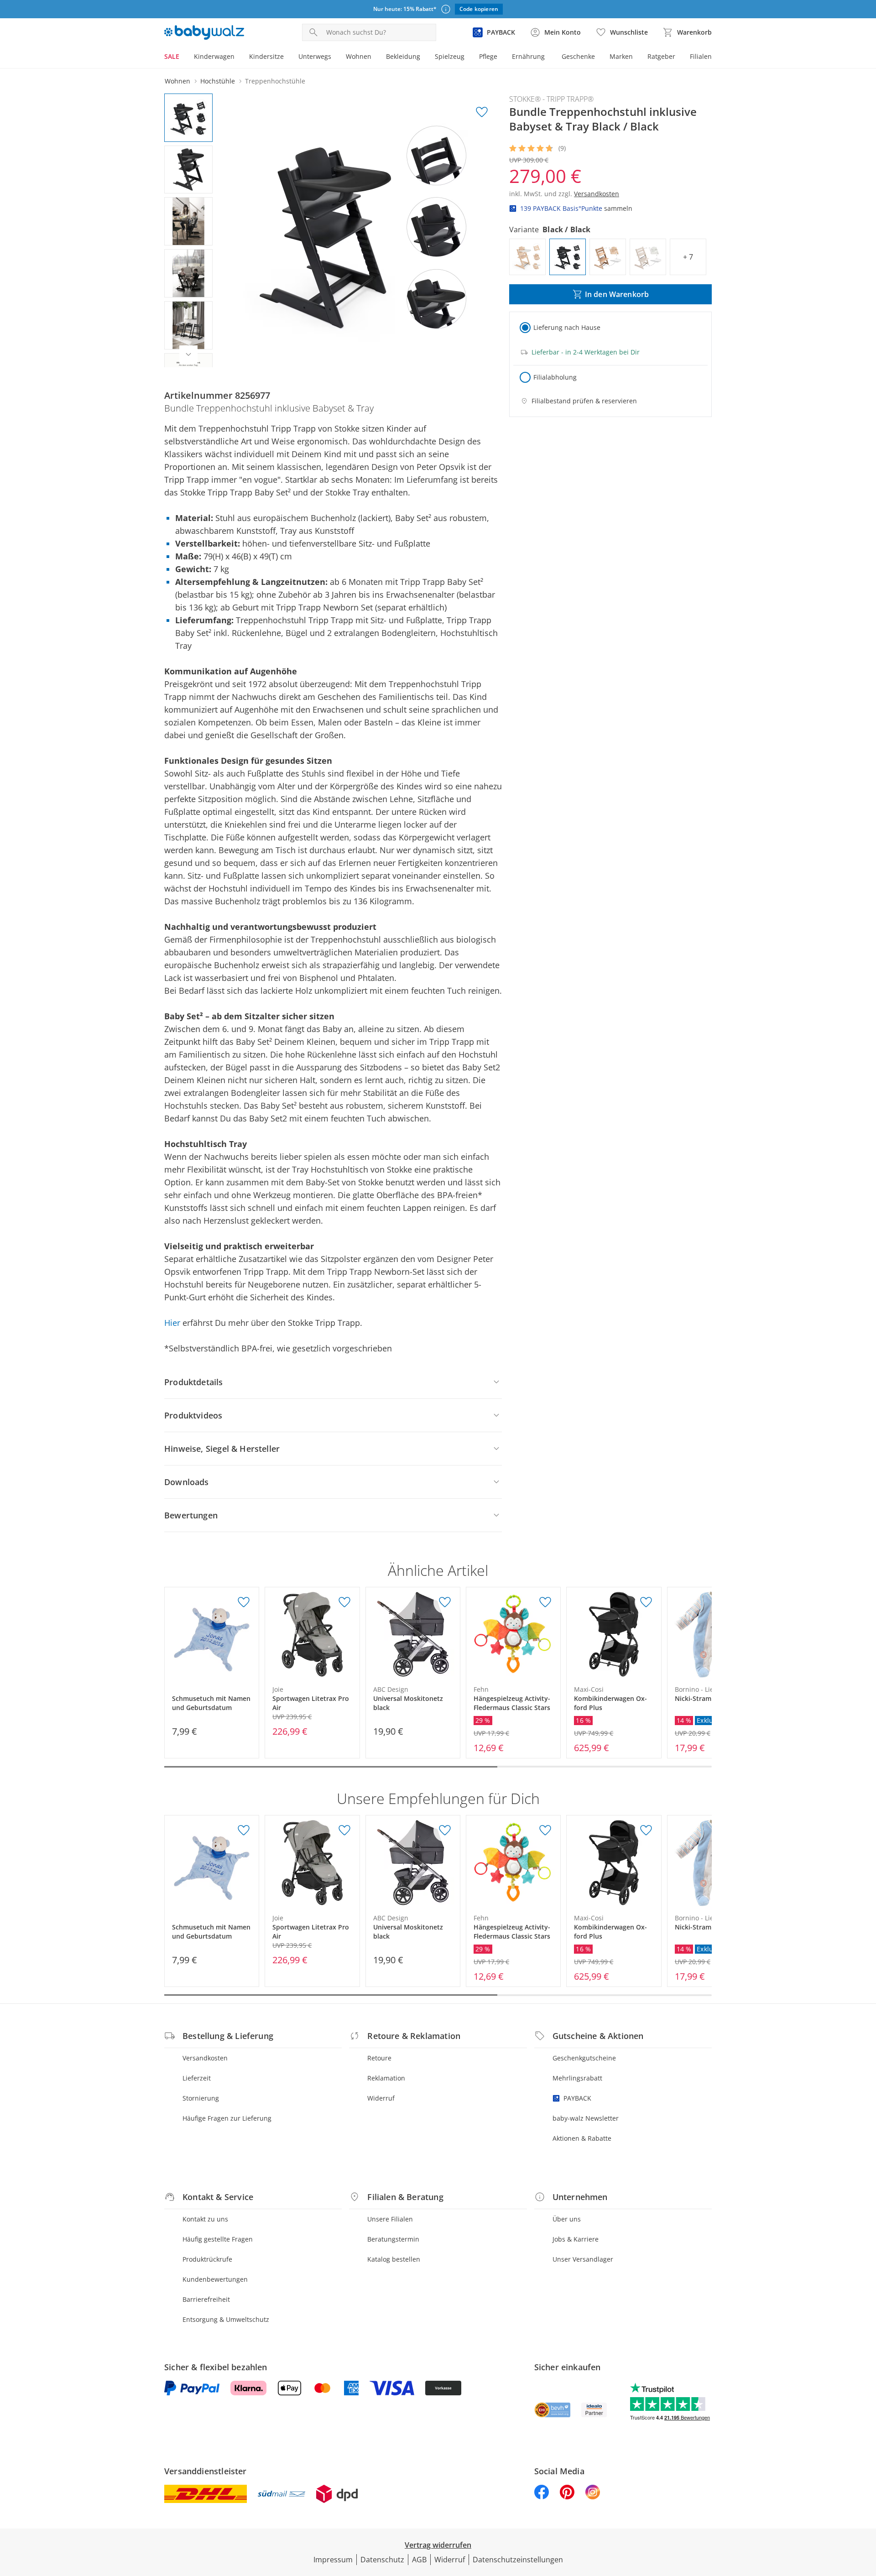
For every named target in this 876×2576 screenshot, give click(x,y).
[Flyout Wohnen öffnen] (375, 57)
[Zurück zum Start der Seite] (865, 2510)
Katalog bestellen (394, 2259)
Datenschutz (382, 2560)
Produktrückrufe (207, 2259)
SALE (172, 56)
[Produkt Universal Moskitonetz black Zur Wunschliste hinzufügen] (445, 1602)
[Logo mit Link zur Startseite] (204, 32)
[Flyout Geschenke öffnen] (599, 57)
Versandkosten (205, 2058)
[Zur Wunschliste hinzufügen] (482, 112)
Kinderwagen (214, 56)
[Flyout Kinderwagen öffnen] (238, 57)
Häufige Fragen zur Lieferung (227, 2118)
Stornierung (201, 2098)
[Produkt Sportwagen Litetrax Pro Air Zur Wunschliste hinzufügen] (344, 1602)
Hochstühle (218, 81)
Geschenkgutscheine (584, 2058)
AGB (419, 2560)
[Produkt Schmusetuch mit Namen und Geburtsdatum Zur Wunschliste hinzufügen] (244, 1602)
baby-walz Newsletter (586, 2118)
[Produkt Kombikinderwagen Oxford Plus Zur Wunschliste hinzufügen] (646, 1602)
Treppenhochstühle (275, 81)
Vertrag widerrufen (438, 2545)
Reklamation (386, 2078)
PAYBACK (577, 2098)
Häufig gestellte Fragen (218, 2239)
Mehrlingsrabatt (577, 2078)
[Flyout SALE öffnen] (183, 57)
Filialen (701, 56)
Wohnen (359, 56)
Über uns (567, 2219)
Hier (172, 1323)
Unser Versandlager (583, 2259)
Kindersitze (266, 56)
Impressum (333, 2560)
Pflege (488, 56)
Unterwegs (315, 56)
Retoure (379, 2058)
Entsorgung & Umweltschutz (226, 2319)
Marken (621, 56)
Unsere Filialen (390, 2219)
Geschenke (578, 56)
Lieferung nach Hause (567, 327)
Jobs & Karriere (576, 2239)
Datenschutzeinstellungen (518, 2560)
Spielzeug (450, 56)
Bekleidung (403, 56)
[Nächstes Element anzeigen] (188, 355)
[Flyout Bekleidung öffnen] (424, 57)
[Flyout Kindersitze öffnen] (287, 57)
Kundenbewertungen (215, 2279)
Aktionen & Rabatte (582, 2138)
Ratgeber (661, 56)
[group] (364, 230)
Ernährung (528, 56)
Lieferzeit (197, 2078)
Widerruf (381, 2098)
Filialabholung (555, 377)
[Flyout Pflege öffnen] (501, 57)
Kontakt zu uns (205, 2219)
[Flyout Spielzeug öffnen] (468, 57)
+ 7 (688, 257)
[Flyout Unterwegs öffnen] (335, 57)
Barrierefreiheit (206, 2299)
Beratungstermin (393, 2239)
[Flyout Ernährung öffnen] (548, 57)
